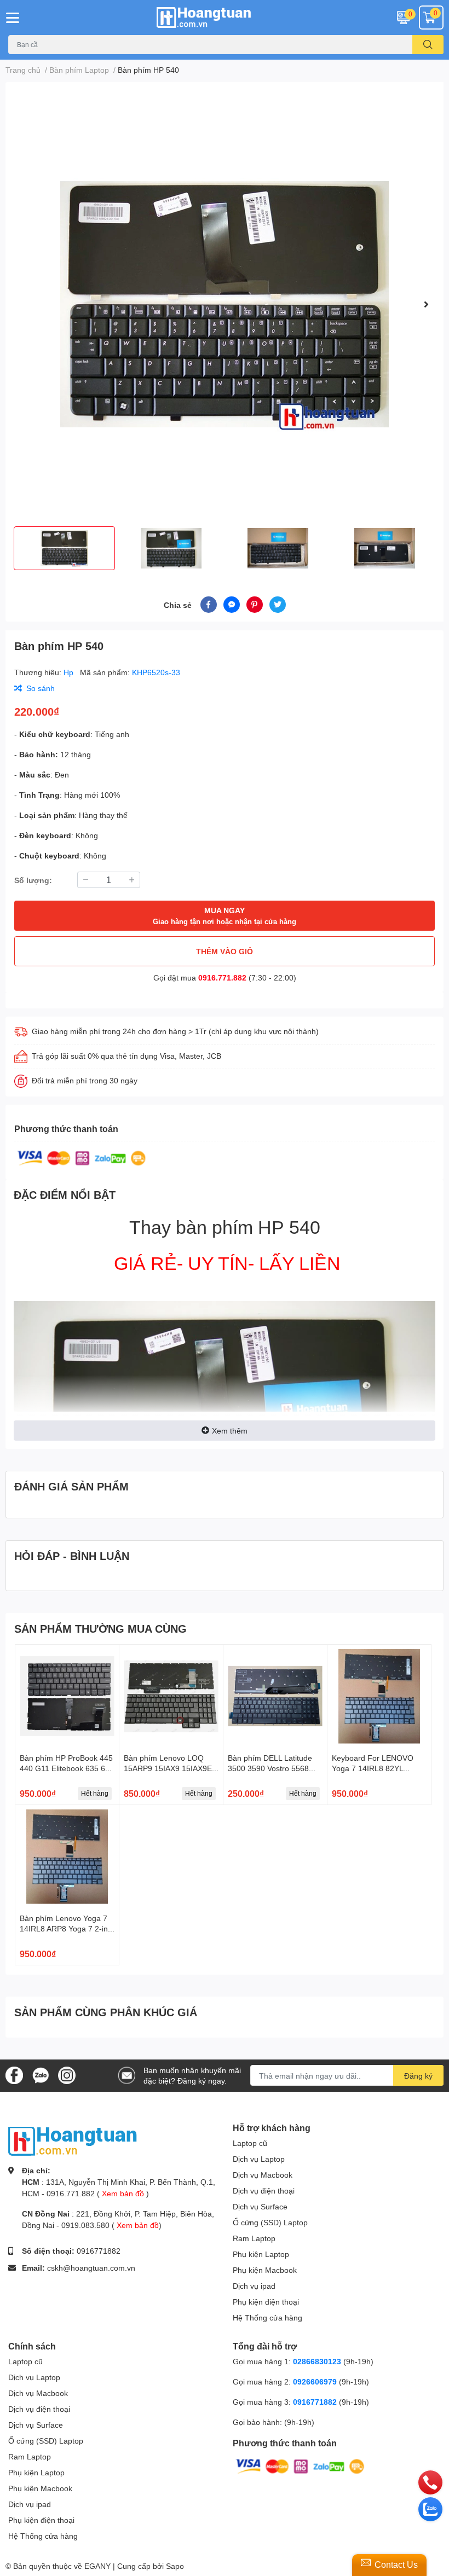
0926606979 (315, 2381)
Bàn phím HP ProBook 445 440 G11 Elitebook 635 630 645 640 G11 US (67, 1768)
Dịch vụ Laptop (259, 2159)
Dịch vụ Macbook (263, 2175)
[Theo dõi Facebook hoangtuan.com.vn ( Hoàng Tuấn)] (14, 2075)
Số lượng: (33, 880)
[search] (428, 45)
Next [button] (426, 304)
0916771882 (99, 2251)
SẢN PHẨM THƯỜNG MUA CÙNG (100, 1628)
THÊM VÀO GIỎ (225, 951)
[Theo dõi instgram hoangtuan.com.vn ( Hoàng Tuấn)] (67, 2075)
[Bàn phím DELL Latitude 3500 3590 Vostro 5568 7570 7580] (275, 1696)
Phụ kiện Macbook (265, 2270)
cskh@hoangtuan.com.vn (91, 2268)
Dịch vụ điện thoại (264, 2191)
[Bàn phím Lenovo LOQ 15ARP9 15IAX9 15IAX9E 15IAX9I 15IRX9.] (171, 1696)
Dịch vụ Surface (260, 2206)
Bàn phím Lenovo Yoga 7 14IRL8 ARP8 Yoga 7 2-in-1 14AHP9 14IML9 (65, 1929)
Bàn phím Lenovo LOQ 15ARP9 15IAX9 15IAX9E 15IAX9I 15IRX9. (168, 1768)
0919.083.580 (85, 2225)
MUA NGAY (225, 916)
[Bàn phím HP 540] (225, 304)
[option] (225, 304)
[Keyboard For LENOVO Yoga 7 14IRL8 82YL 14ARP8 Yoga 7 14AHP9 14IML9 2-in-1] (379, 1696)
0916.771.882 (222, 977)
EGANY (97, 2566)
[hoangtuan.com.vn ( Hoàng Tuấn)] (225, 18)
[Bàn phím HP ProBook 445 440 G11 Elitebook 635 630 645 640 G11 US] (67, 1696)
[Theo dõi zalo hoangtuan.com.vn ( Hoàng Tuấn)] (41, 2075)
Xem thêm (230, 1431)
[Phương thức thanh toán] (82, 1157)
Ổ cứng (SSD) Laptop (270, 2222)
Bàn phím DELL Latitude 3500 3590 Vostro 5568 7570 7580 (270, 1768)
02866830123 (317, 2361)
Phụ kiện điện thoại (266, 2302)
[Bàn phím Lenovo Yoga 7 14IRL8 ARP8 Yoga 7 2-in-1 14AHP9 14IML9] (67, 1857)
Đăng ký (418, 2076)
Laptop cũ (250, 2143)
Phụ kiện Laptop (261, 2254)
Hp (70, 672)
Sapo (175, 2566)
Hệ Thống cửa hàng (267, 2317)
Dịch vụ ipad (254, 2286)
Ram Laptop (254, 2238)
